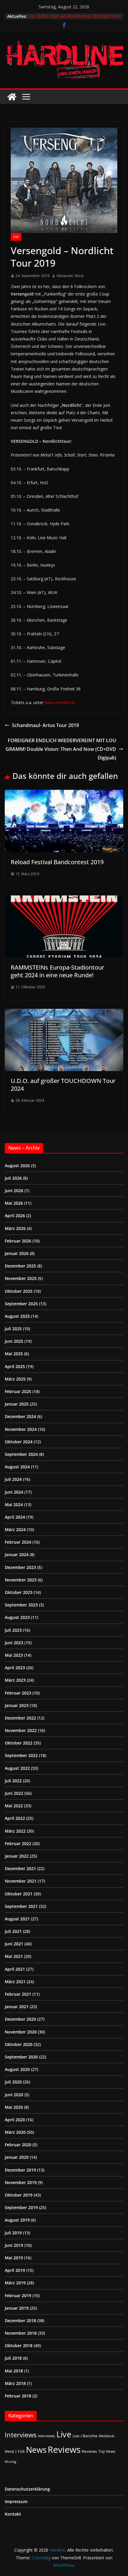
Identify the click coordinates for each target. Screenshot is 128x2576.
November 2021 (21, 1881)
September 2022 (21, 1755)
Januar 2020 (17, 2157)
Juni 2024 (14, 1492)
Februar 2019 (18, 2296)
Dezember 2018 (20, 2321)
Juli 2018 (13, 2358)
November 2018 (21, 2333)
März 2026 (15, 1228)
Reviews (64, 2450)
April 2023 (15, 1668)
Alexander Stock (70, 276)
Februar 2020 (18, 2145)
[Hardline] (12, 97)
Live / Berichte (85, 2436)
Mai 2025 (14, 1354)
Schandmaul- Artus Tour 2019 (45, 725)
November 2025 (21, 1278)
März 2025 (15, 1379)
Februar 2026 (18, 1241)
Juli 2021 (13, 1931)
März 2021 (15, 1982)
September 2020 (21, 2057)
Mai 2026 (14, 1203)
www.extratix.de (60, 702)
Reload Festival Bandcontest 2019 (57, 862)
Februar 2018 (18, 2396)
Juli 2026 (13, 1178)
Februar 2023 (18, 1693)
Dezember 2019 (20, 2170)
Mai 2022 (14, 1806)
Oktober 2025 (19, 1291)
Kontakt (13, 2514)
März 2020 (15, 2132)
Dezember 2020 (20, 2019)
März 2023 (15, 1680)
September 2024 (21, 1454)
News (36, 2450)
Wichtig (10, 2462)
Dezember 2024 (20, 1416)
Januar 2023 (17, 1705)
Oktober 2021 (19, 1894)
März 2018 (15, 2383)
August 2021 (17, 1919)
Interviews (21, 2435)
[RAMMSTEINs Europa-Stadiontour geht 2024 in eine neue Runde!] (64, 900)
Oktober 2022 (19, 1743)
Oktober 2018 (19, 2346)
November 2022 (21, 1730)
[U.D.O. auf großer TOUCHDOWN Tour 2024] (64, 1013)
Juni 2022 (14, 1793)
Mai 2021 (14, 1956)
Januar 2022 (17, 1856)
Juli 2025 (13, 1329)
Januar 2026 (17, 1253)
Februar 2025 (18, 1391)
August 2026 (17, 1166)
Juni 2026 (14, 1191)
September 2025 (21, 1304)
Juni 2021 (14, 1944)
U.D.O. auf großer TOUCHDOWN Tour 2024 (63, 1085)
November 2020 (21, 2032)
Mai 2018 (14, 2371)
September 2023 (21, 1605)
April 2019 (15, 2270)
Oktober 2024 (19, 1442)
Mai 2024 (14, 1505)
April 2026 (15, 1216)
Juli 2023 (13, 1630)
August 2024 (17, 1467)
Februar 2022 (18, 1843)
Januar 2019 (17, 2308)
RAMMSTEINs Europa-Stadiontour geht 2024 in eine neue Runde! (57, 971)
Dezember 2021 (20, 1868)
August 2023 (17, 1617)
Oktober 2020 (19, 2044)
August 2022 (17, 1768)
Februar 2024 (18, 1542)
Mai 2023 (14, 1655)
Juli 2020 (13, 2082)
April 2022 (15, 1818)
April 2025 (15, 1366)
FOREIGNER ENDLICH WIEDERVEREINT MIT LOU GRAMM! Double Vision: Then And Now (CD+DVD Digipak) (61, 749)
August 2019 (17, 2220)
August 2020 (17, 2069)
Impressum (16, 2501)
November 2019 (21, 2182)
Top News (107, 2451)
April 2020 (15, 2120)
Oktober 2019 (19, 2195)
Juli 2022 (13, 1781)
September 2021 (21, 1906)
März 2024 (15, 1529)
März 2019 (15, 2283)
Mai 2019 (14, 2258)
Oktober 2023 (19, 1592)
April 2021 (15, 1969)
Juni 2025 (14, 1341)
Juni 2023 (14, 1643)
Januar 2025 (17, 1404)
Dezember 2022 (20, 1718)
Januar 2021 (17, 2007)
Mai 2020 (14, 2107)
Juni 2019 (14, 2245)
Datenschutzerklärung (27, 2489)
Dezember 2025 (20, 1266)
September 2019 (21, 2207)
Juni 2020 (14, 2095)
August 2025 (17, 1316)
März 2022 (15, 1831)
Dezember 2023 (20, 1567)
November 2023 (21, 1580)
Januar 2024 (17, 1554)
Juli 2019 (13, 2233)
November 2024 (21, 1429)
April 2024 (15, 1517)
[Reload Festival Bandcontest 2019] (64, 794)
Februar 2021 (18, 1994)
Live (16, 237)
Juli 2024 (13, 1479)
